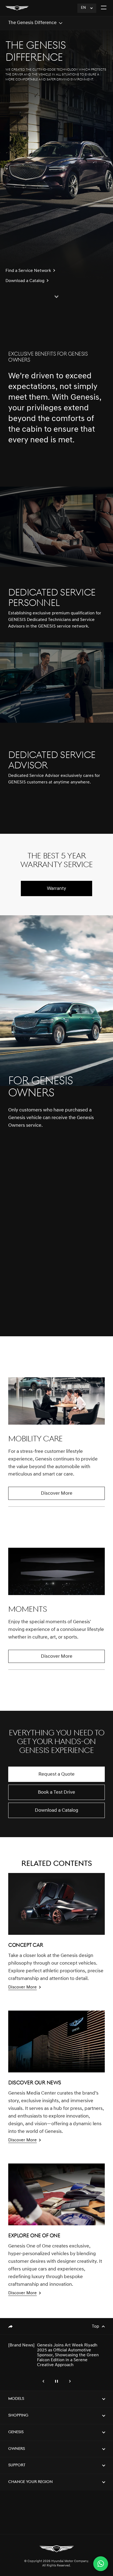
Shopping (18, 2416)
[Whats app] (101, 2564)
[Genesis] (17, 8)
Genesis (16, 2432)
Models (16, 2399)
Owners (17, 2449)
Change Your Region (30, 2482)
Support (17, 2465)
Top (95, 2327)
